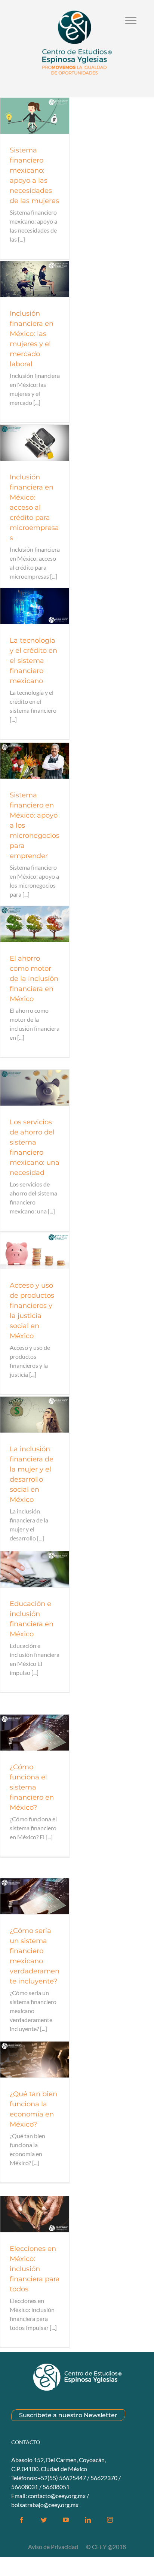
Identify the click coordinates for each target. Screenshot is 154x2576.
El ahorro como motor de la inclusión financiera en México (34, 979)
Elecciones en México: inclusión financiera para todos (35, 2269)
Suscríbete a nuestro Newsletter (68, 2415)
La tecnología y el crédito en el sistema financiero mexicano (33, 661)
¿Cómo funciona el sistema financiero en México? (32, 1787)
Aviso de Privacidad (54, 2547)
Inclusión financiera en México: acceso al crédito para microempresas (34, 507)
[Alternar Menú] (131, 21)
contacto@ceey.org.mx (57, 2496)
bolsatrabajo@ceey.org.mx (45, 2505)
